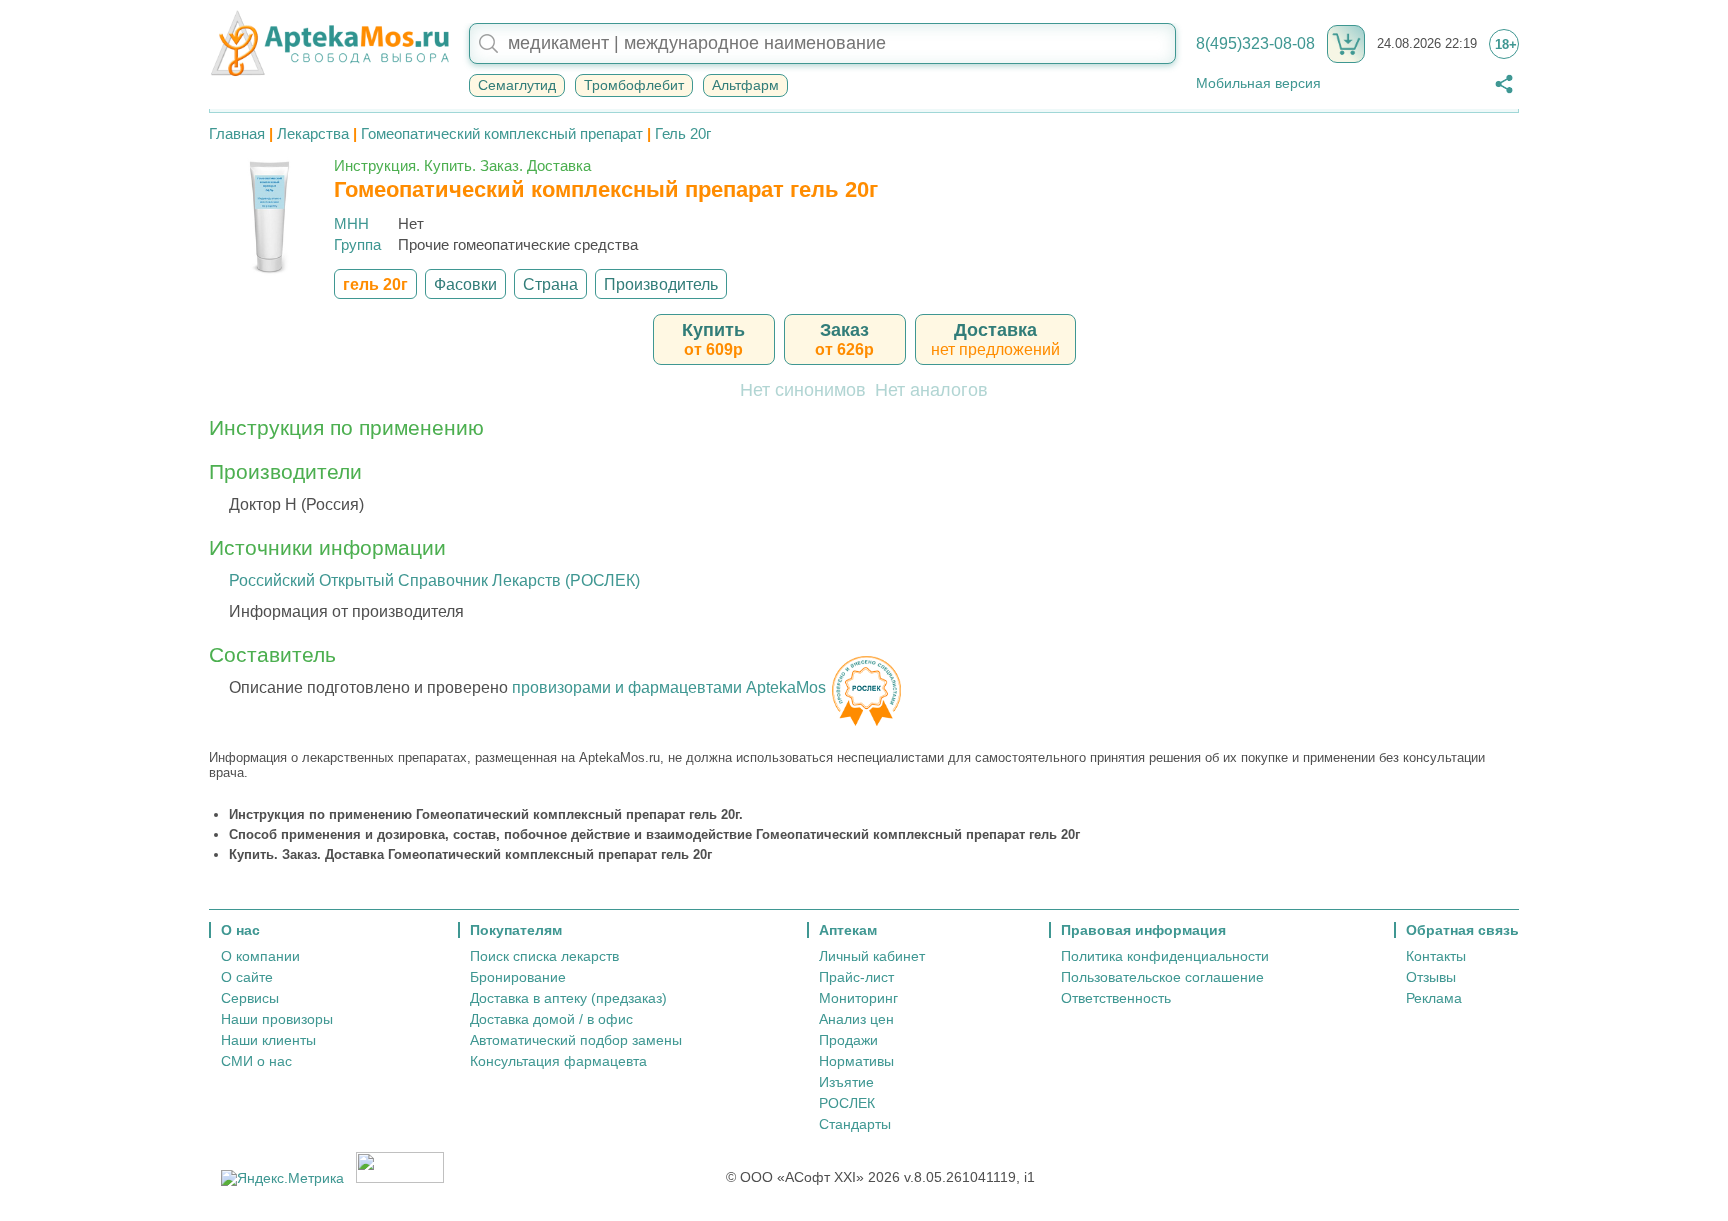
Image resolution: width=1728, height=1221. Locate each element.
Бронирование (518, 977)
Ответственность (1116, 998)
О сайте (247, 977)
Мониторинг (858, 998)
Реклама (1434, 998)
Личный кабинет (872, 956)
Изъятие (846, 1082)
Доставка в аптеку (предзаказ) (568, 998)
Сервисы (250, 998)
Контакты (1436, 956)
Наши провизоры (277, 1019)
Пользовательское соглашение (1162, 977)
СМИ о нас (256, 1061)
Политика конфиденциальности (1165, 956)
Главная (237, 133)
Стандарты (855, 1124)
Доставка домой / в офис (551, 1019)
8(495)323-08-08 (1255, 43)
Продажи (848, 1040)
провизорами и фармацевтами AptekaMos (669, 687)
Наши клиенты (268, 1040)
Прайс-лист (856, 977)
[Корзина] (1346, 44)
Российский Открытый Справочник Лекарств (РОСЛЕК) (434, 580)
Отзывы (1431, 977)
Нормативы (856, 1061)
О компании (260, 956)
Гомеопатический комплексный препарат (502, 133)
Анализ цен (856, 1019)
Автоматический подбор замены (576, 1040)
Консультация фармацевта (558, 1061)
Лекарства (313, 133)
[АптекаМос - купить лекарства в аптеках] (329, 44)
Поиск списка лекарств (544, 956)
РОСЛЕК (847, 1103)
